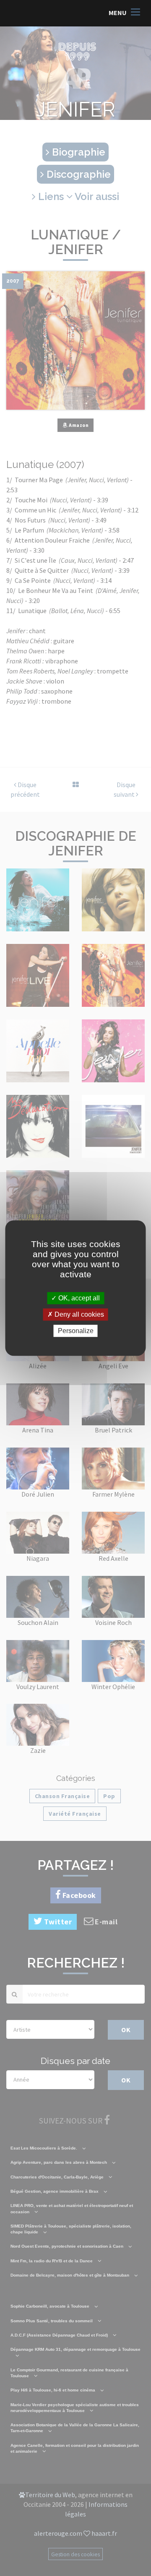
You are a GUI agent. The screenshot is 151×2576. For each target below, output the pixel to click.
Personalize (76, 1331)
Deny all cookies (78, 1314)
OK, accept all (78, 1298)
